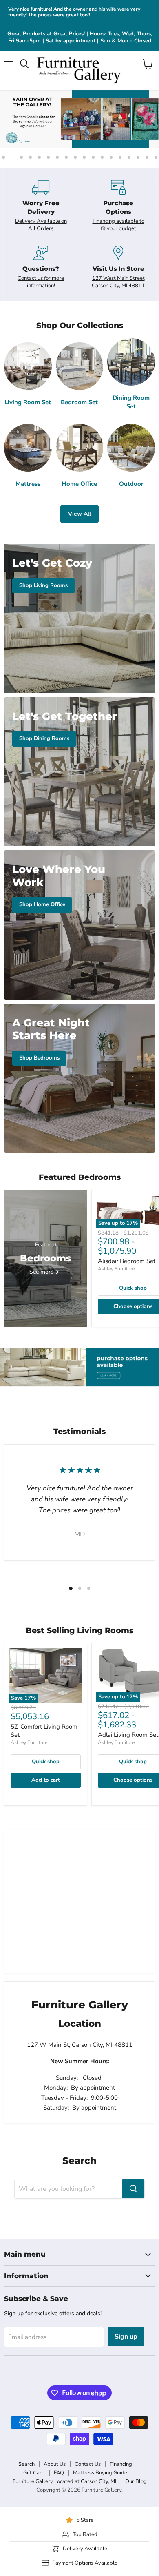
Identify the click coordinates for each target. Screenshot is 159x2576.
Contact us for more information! (41, 282)
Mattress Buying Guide (100, 2473)
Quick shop (46, 1762)
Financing (121, 2464)
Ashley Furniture (116, 1269)
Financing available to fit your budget (118, 225)
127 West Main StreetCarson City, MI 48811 (118, 282)
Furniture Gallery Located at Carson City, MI (64, 2481)
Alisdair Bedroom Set (127, 1261)
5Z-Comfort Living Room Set (44, 1731)
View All (79, 514)
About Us (55, 2464)
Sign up (126, 2337)
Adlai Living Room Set (128, 1735)
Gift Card (34, 2473)
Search (26, 2464)
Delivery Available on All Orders (41, 225)
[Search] (133, 2189)
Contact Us (88, 2464)
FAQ (59, 2473)
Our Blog (136, 2481)
